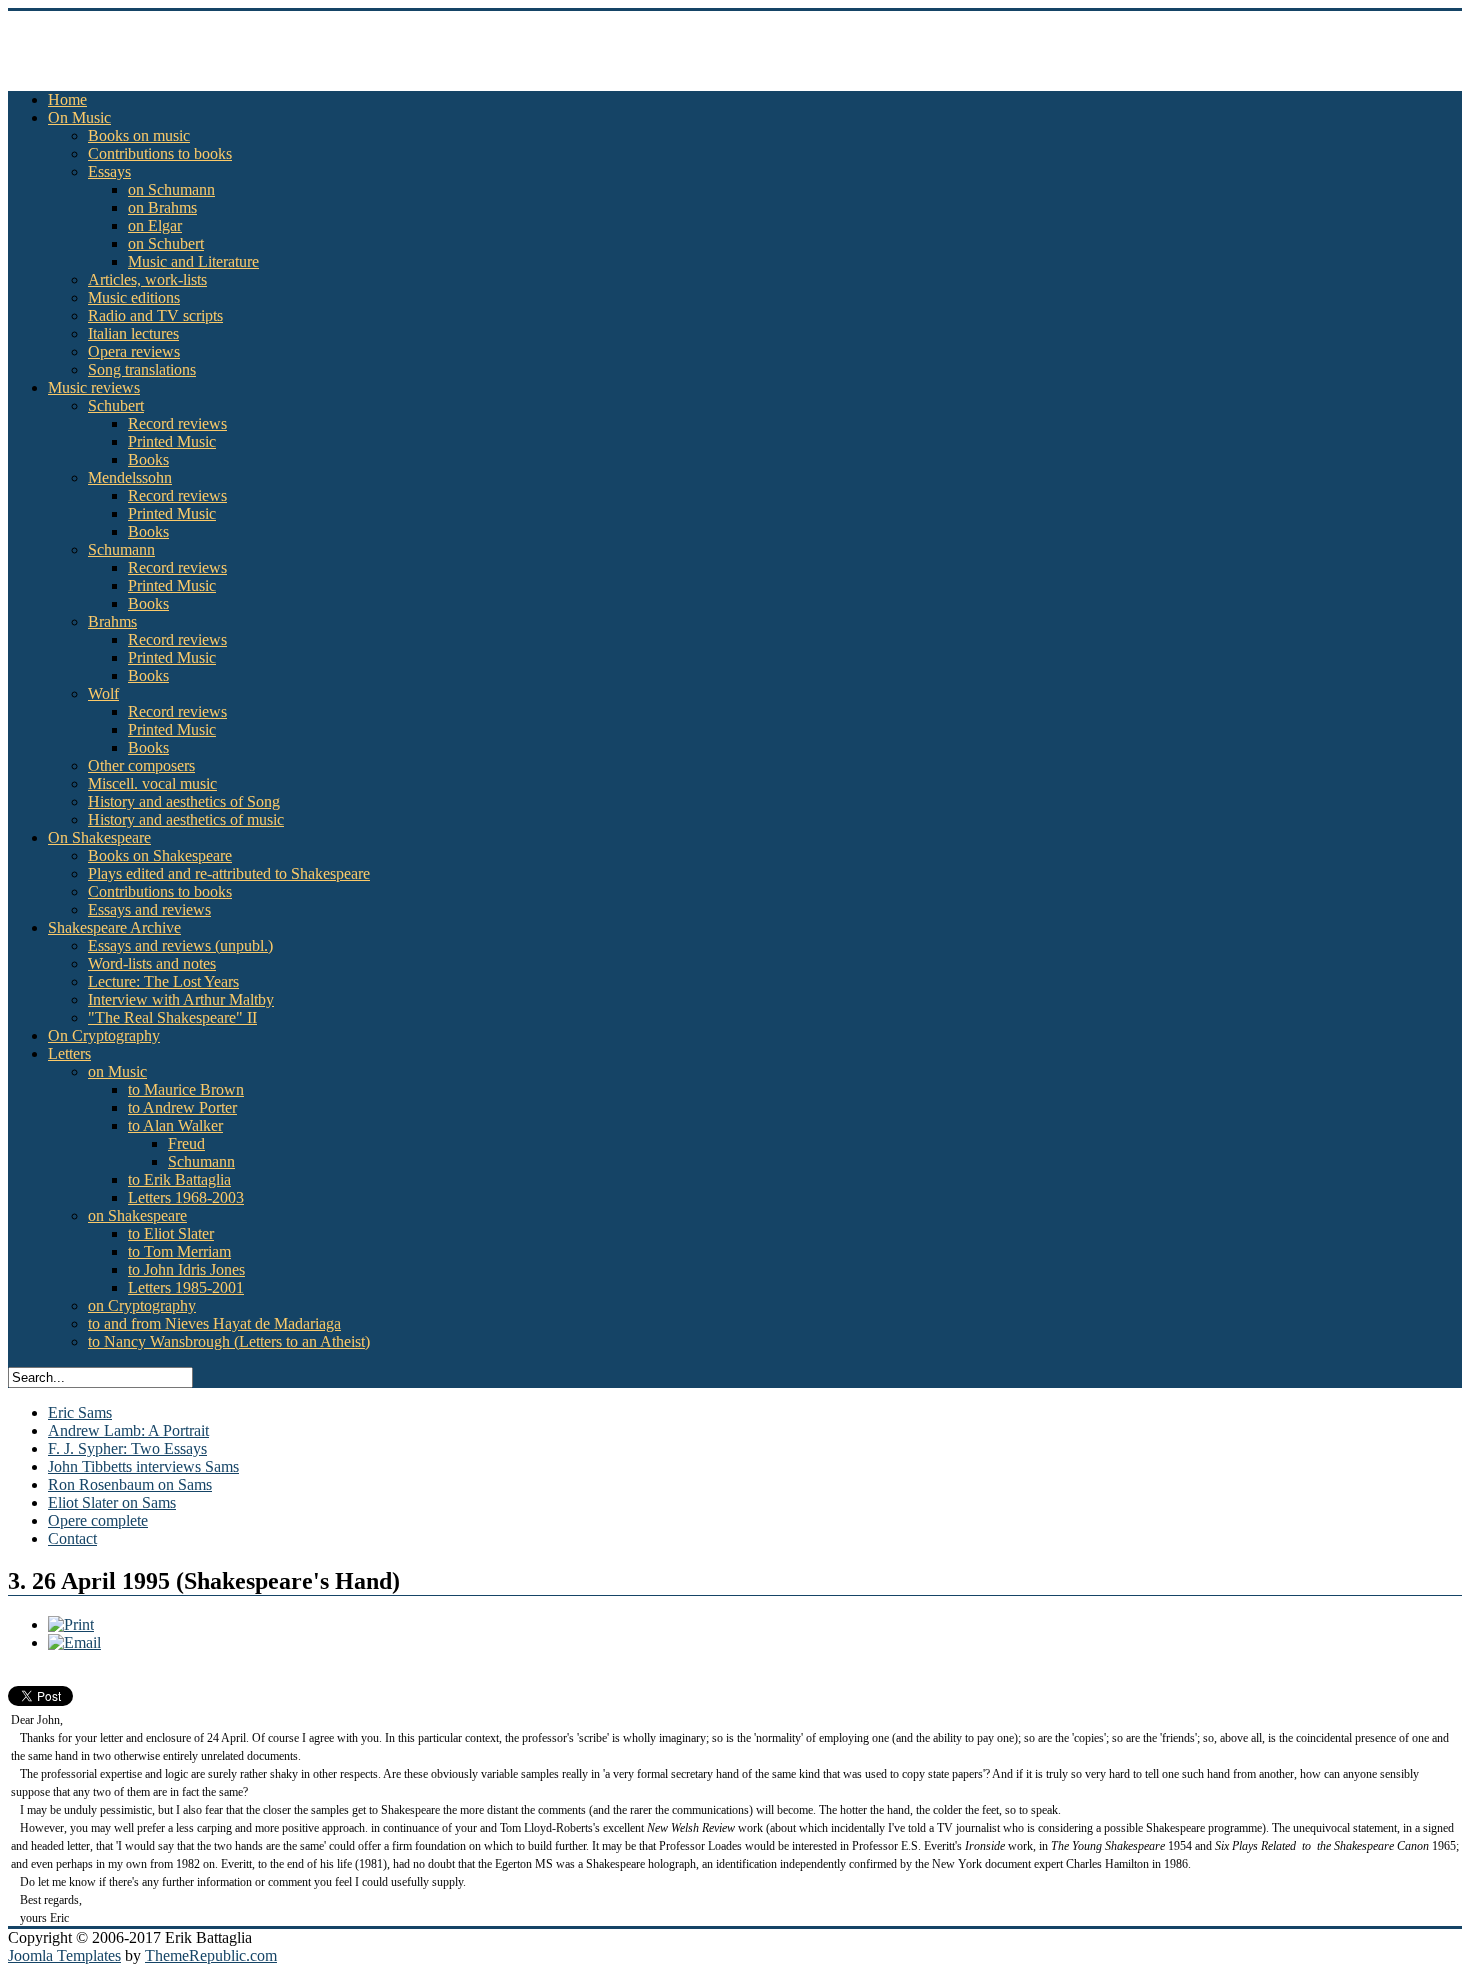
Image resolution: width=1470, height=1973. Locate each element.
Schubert (116, 405)
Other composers (141, 765)
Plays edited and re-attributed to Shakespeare (229, 873)
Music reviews (94, 387)
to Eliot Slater (171, 1233)
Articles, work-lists (147, 279)
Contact (72, 1538)
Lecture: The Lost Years (163, 981)
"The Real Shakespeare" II (172, 1017)
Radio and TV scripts (155, 315)
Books (148, 459)
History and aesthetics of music (186, 819)
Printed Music (172, 441)
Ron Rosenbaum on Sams (130, 1484)
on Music (117, 1071)
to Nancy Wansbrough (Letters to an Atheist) (229, 1341)
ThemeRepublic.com (211, 1955)
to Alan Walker (175, 1125)
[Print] (71, 1624)
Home (67, 99)
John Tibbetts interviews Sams (143, 1466)
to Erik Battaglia (179, 1179)
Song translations (142, 369)
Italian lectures (133, 333)
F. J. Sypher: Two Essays (127, 1448)
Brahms (112, 621)
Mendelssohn (130, 477)
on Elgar (155, 225)
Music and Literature (193, 261)
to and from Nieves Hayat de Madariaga (214, 1323)
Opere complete (98, 1520)
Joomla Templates (64, 1955)
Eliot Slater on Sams (112, 1502)
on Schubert (166, 243)
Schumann (121, 549)
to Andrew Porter (182, 1107)
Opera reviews (134, 351)
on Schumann (171, 189)
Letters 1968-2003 (186, 1197)
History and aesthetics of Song (184, 801)
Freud (186, 1143)
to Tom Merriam (179, 1251)
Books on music (139, 135)
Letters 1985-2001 (186, 1287)
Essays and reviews (149, 909)
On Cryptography (104, 1035)
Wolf (103, 693)
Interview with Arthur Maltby (181, 999)
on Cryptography (142, 1305)
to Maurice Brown (186, 1089)
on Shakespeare (137, 1215)
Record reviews (177, 423)
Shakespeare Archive (114, 927)
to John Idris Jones (186, 1269)
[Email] (74, 1642)
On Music (79, 117)
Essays (109, 171)
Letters (69, 1053)
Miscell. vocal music (152, 783)
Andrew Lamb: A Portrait (128, 1430)
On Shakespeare (99, 837)
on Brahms (162, 207)
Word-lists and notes (152, 963)
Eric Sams (80, 1412)
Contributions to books (160, 153)
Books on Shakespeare (160, 855)
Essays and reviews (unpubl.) (180, 945)
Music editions (134, 297)
